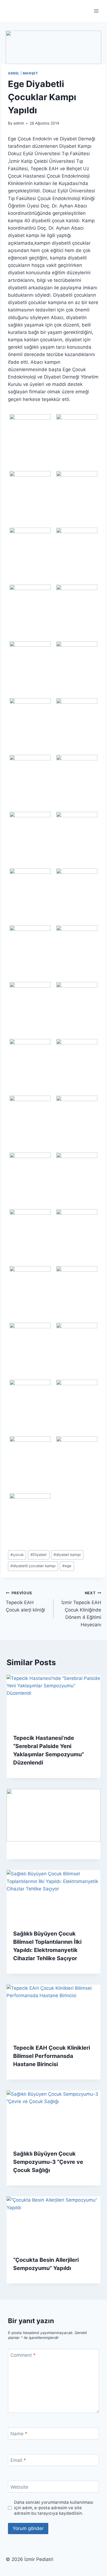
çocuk (17, 1555)
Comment (23, 2355)
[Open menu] (96, 11)
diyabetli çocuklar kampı (33, 1566)
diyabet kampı (67, 1555)
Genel (14, 73)
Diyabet (39, 1555)
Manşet (30, 73)
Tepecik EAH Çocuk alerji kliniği (25, 1602)
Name (19, 2434)
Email (18, 2460)
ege (67, 1566)
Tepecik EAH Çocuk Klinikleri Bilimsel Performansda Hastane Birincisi (52, 2056)
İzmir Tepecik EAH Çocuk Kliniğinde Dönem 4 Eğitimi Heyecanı (81, 1609)
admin (19, 123)
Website (19, 2487)
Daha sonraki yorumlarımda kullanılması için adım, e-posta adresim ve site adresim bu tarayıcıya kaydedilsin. (54, 2508)
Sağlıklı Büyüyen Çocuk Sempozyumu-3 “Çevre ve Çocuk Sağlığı (48, 2162)
